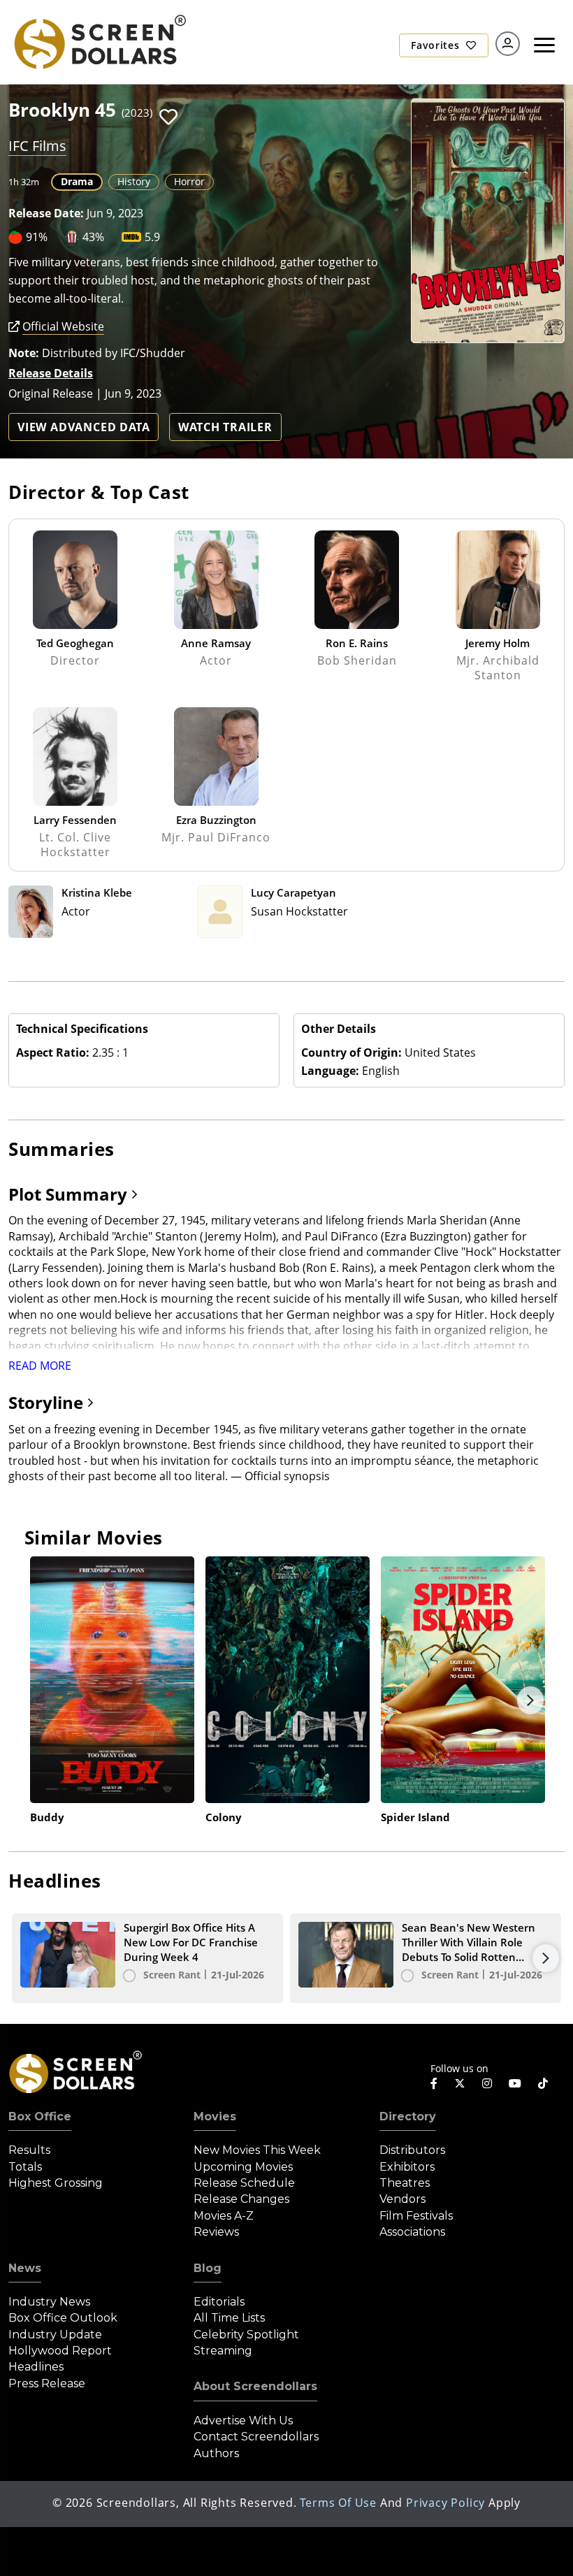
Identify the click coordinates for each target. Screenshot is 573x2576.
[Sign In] (508, 44)
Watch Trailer (225, 427)
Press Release (47, 2383)
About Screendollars (255, 2386)
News (25, 2268)
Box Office (40, 2116)
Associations (412, 2232)
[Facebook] (434, 2083)
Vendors (402, 2199)
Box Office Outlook (63, 2318)
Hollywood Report (60, 2351)
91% (37, 237)
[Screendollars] (99, 41)
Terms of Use (338, 2503)
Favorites (437, 45)
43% (93, 237)
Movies (215, 2116)
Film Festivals (416, 2216)
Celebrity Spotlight (246, 2335)
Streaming (223, 2351)
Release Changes (241, 2199)
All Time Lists (229, 2318)
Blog (208, 2268)
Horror (189, 181)
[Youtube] (515, 2083)
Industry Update (55, 2335)
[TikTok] (543, 2083)
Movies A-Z (224, 2216)
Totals (25, 2167)
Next (530, 1700)
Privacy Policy (445, 2503)
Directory (408, 2116)
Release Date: (46, 213)
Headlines (36, 2367)
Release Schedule (244, 2183)
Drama (77, 181)
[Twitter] (460, 2083)
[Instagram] (487, 2083)
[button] (168, 117)
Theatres (405, 2183)
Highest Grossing (56, 2183)
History (134, 181)
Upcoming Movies (243, 2167)
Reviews (216, 2232)
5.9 (152, 237)
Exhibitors (407, 2167)
